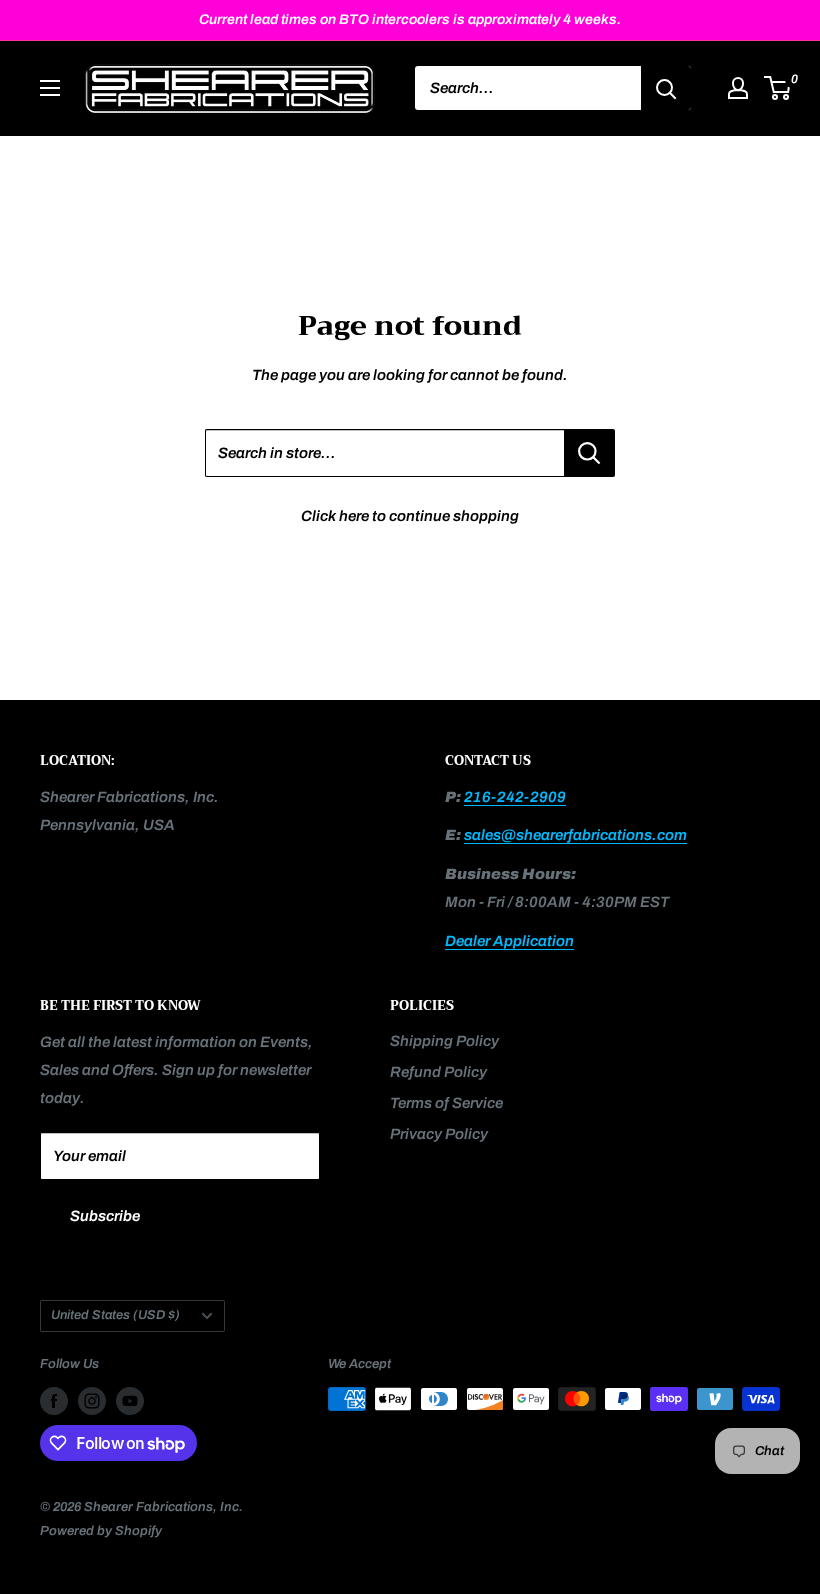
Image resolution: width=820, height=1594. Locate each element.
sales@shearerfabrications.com (575, 835)
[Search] (666, 88)
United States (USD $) (115, 1315)
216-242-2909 (515, 797)
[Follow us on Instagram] (92, 1401)
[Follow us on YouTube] (130, 1401)
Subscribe (105, 1216)
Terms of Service (446, 1103)
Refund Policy (438, 1072)
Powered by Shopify (101, 1531)
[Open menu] (50, 88)
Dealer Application (509, 941)
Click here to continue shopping (410, 516)
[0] (778, 88)
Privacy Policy (439, 1134)
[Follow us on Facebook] (54, 1401)
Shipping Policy (444, 1041)
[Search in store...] (589, 453)
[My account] (738, 88)
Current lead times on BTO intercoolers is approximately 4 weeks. (410, 19)
